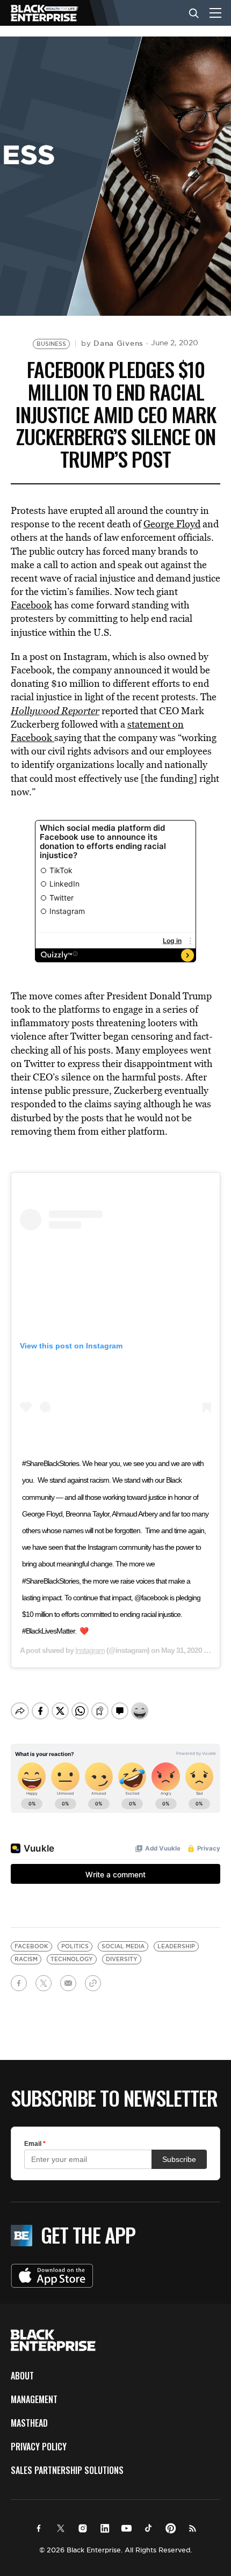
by (112, 343)
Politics (75, 1946)
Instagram (90, 1650)
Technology (72, 1959)
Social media (123, 1946)
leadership (176, 1946)
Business (51, 344)
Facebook (31, 605)
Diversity (122, 1959)
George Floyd (172, 524)
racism (26, 1959)
